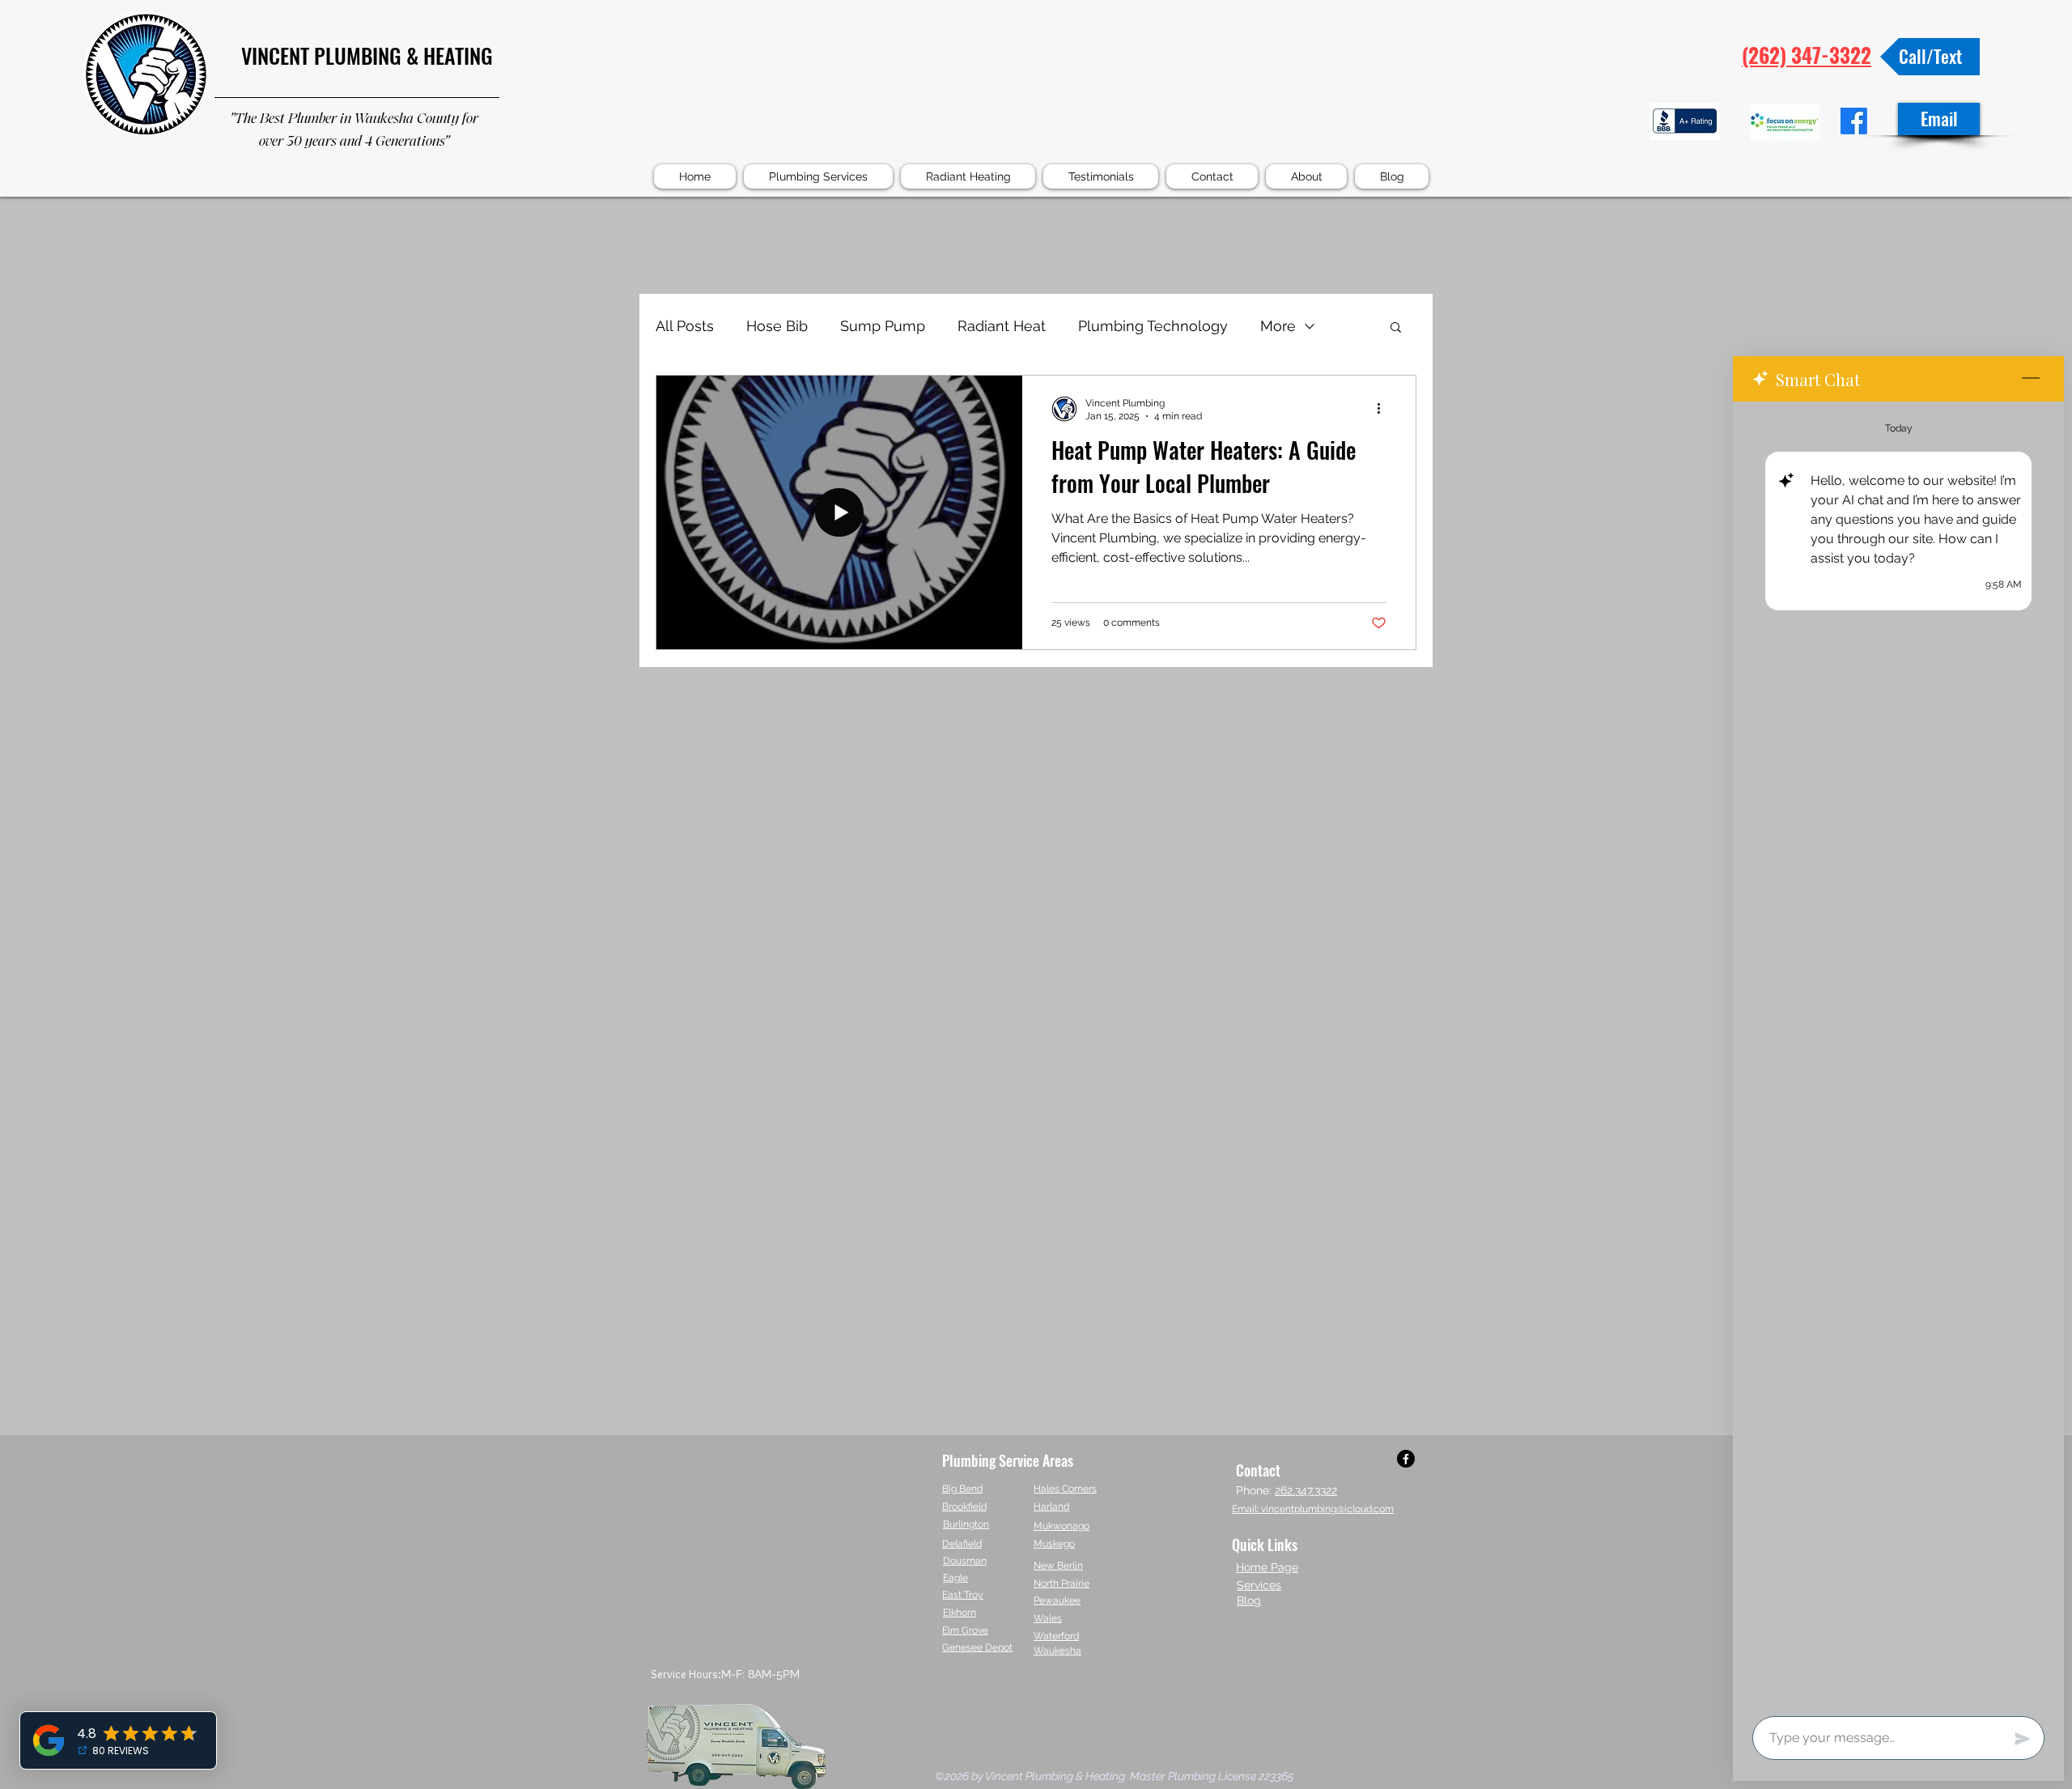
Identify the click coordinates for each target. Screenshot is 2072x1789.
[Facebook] (1406, 1459)
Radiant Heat (1002, 326)
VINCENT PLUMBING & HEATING (367, 55)
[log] (1898, 1054)
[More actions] (1384, 409)
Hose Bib (777, 326)
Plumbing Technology (1153, 326)
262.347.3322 (1306, 1490)
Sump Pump (883, 326)
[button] (1396, 328)
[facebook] (1854, 121)
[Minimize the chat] (2031, 379)
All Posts (685, 326)
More (1278, 326)
